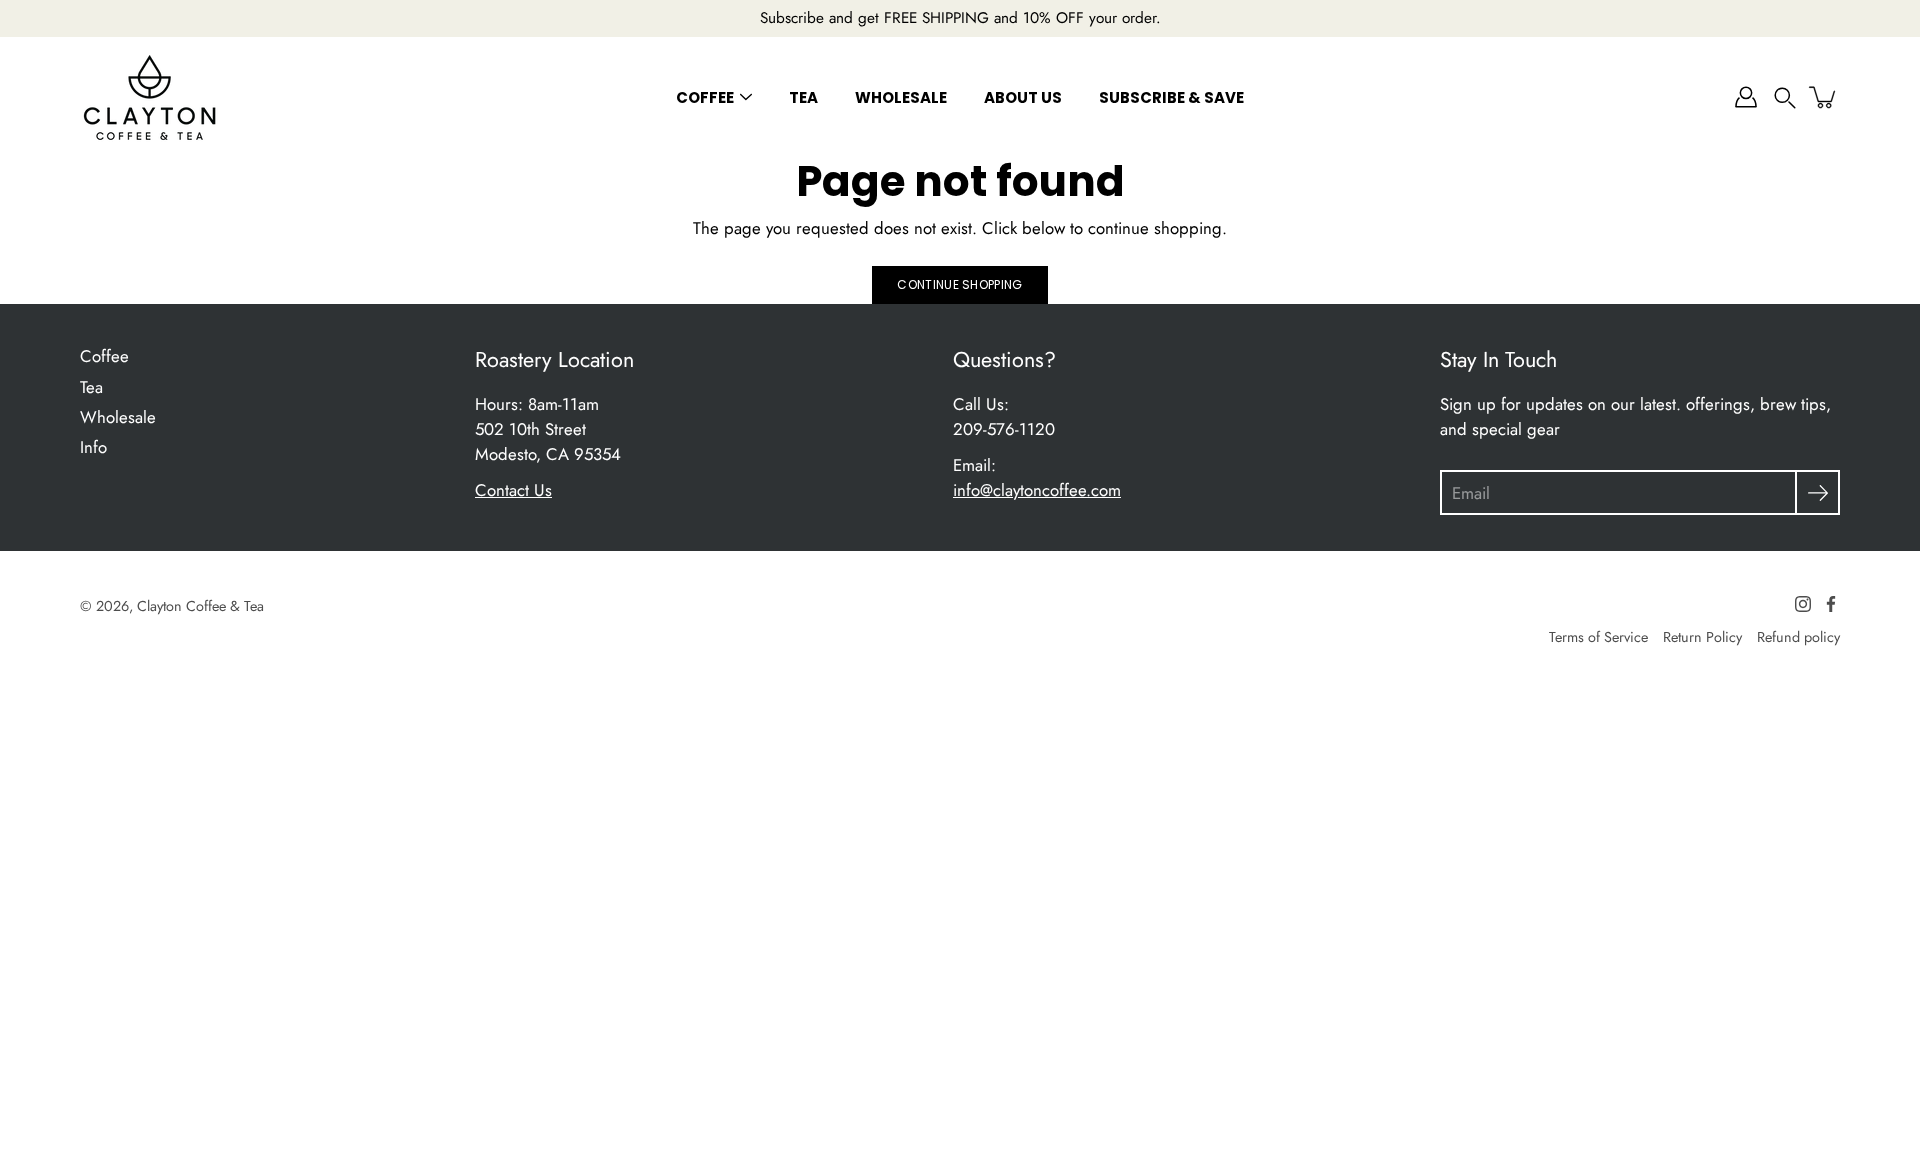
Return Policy (1702, 637)
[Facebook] (1831, 604)
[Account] (1746, 97)
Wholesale (901, 97)
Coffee (705, 97)
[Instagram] (1803, 604)
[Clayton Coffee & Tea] (150, 97)
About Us (1023, 97)
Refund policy (1798, 637)
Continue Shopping (959, 284)
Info (93, 447)
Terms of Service (1598, 637)
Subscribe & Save (1171, 97)
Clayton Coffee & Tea (200, 606)
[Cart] (1824, 97)
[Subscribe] (1817, 492)
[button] (1785, 97)
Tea (803, 97)
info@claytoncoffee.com (1037, 490)
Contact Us (513, 490)
